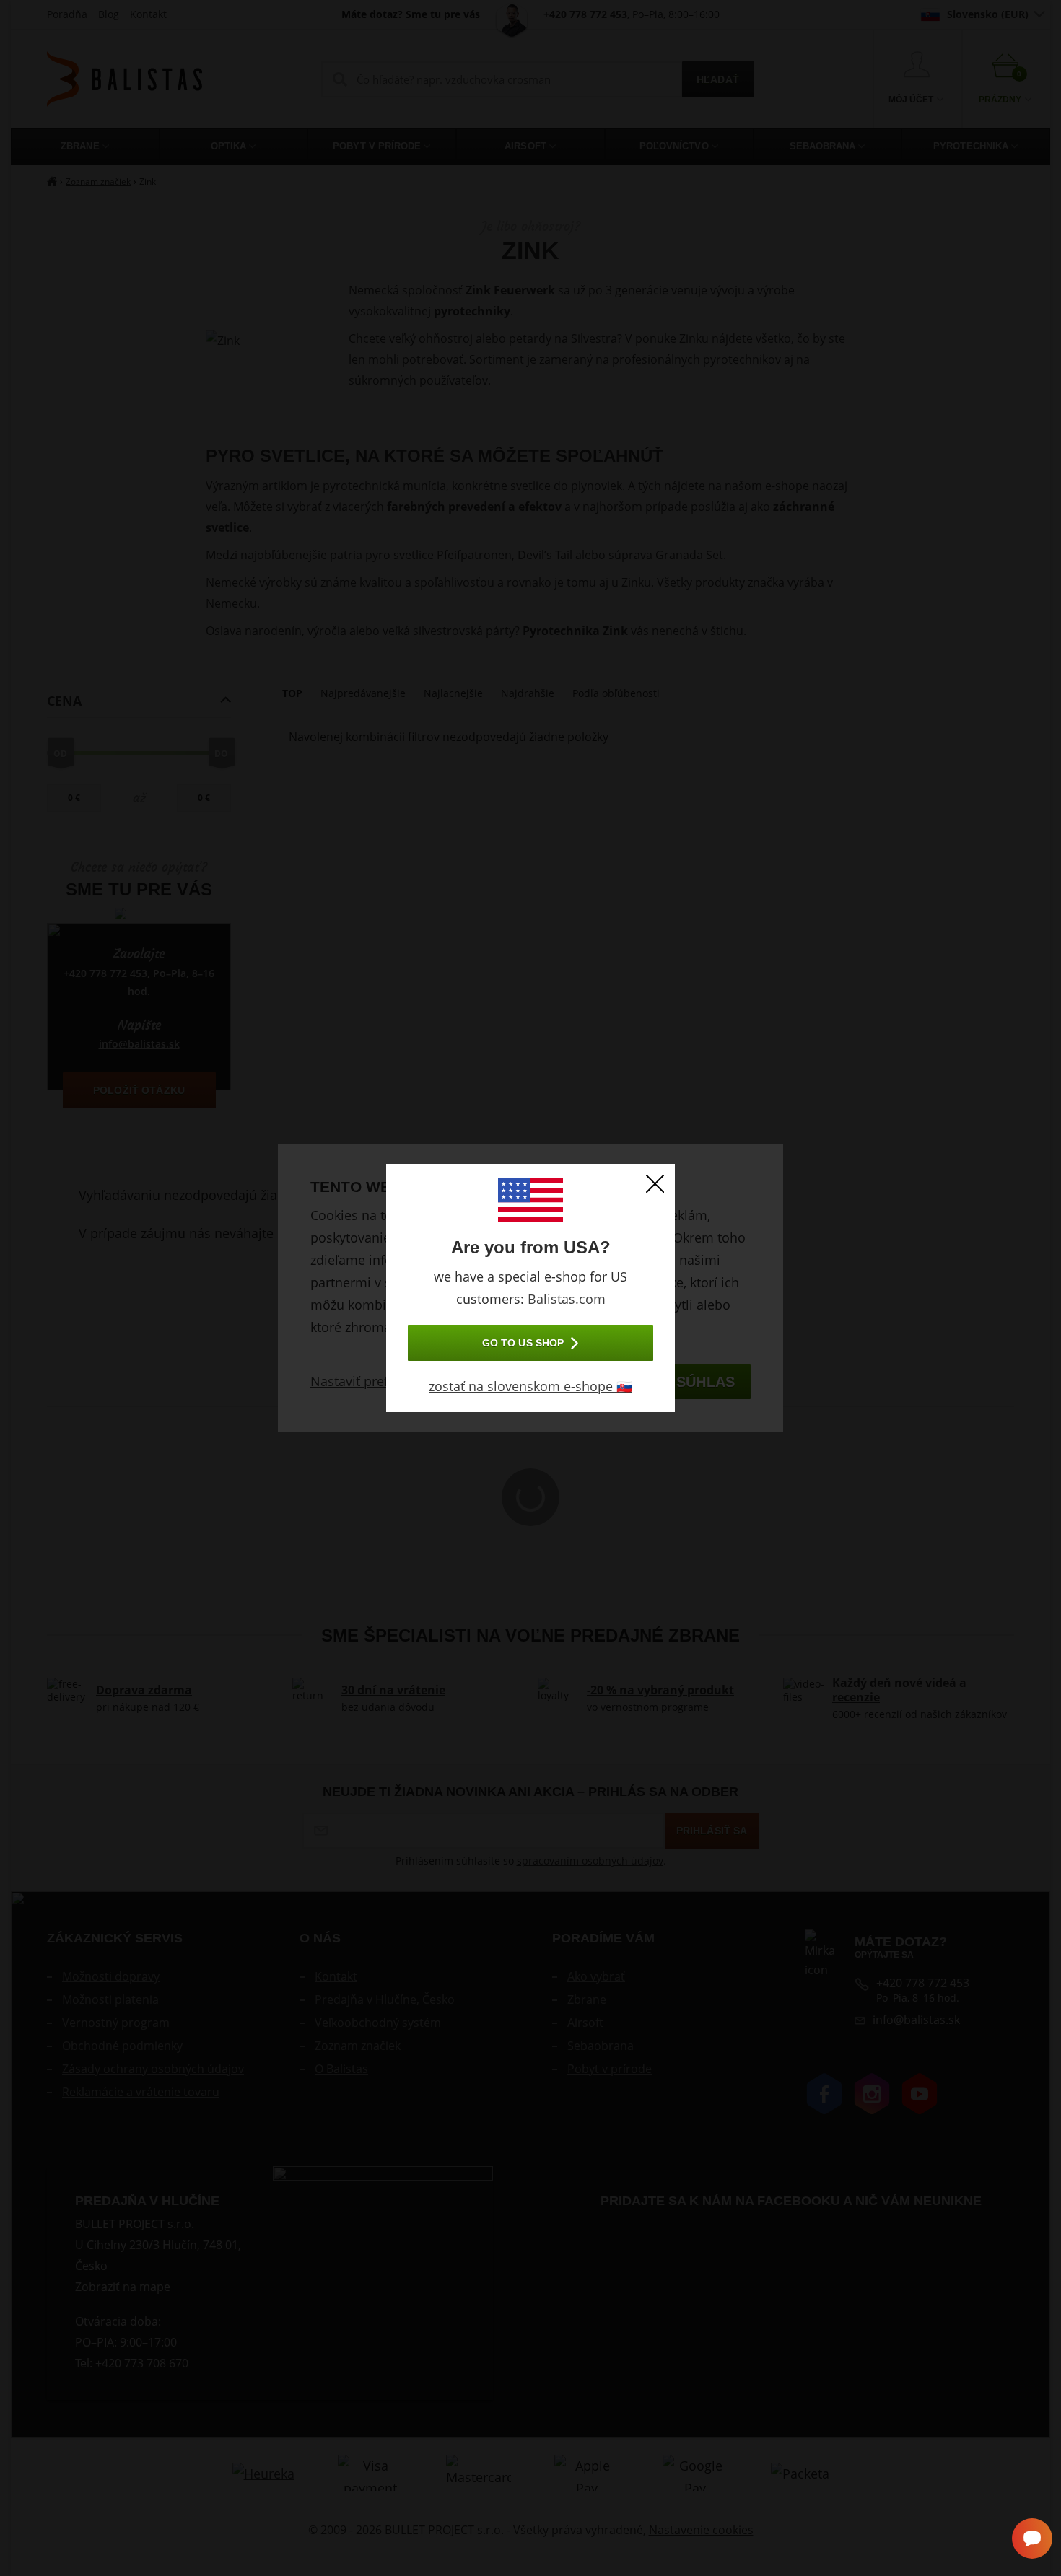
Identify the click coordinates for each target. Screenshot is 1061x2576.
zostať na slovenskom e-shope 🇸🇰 (530, 1386)
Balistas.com (567, 1299)
